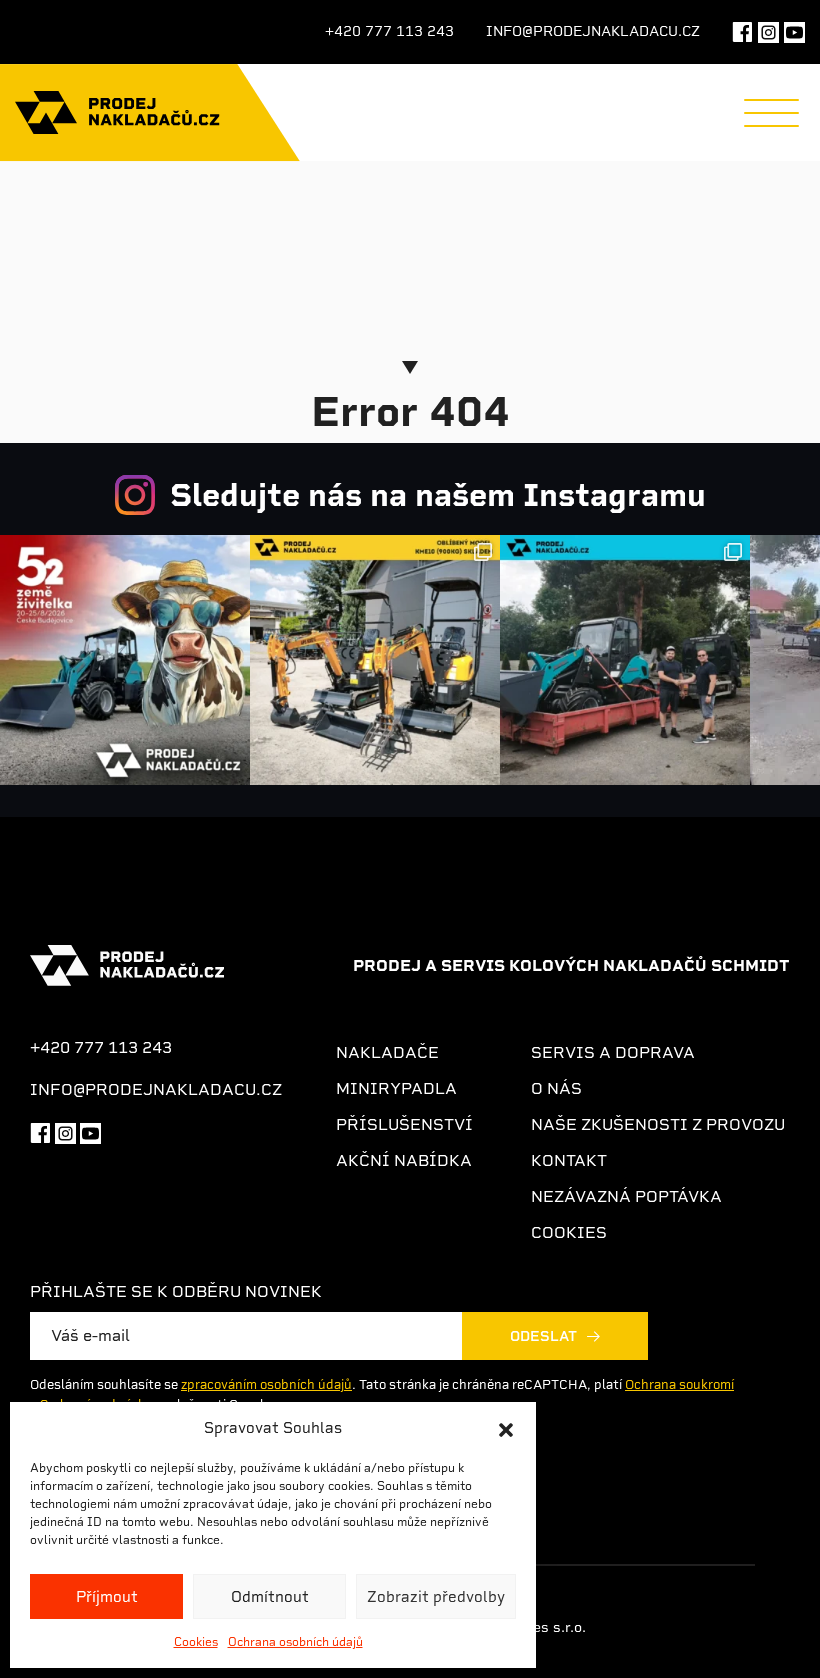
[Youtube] (90, 1131)
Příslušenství (404, 1124)
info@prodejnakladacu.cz (593, 31)
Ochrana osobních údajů (295, 1642)
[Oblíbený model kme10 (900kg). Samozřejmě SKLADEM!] (375, 660)
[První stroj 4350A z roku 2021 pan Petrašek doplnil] (625, 660)
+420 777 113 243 (389, 31)
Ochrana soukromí (679, 1384)
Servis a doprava (613, 1052)
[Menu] (771, 113)
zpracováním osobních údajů (266, 1384)
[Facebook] (742, 32)
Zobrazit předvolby (436, 1597)
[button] (506, 1428)
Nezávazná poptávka (626, 1196)
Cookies (196, 1642)
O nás (556, 1088)
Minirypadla (396, 1088)
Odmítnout (270, 1597)
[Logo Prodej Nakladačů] (117, 112)
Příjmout (107, 1597)
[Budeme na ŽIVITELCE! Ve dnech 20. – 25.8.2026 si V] (125, 660)
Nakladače (387, 1052)
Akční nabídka (404, 1160)
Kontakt (569, 1160)
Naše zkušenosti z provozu (658, 1124)
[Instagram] (768, 32)
